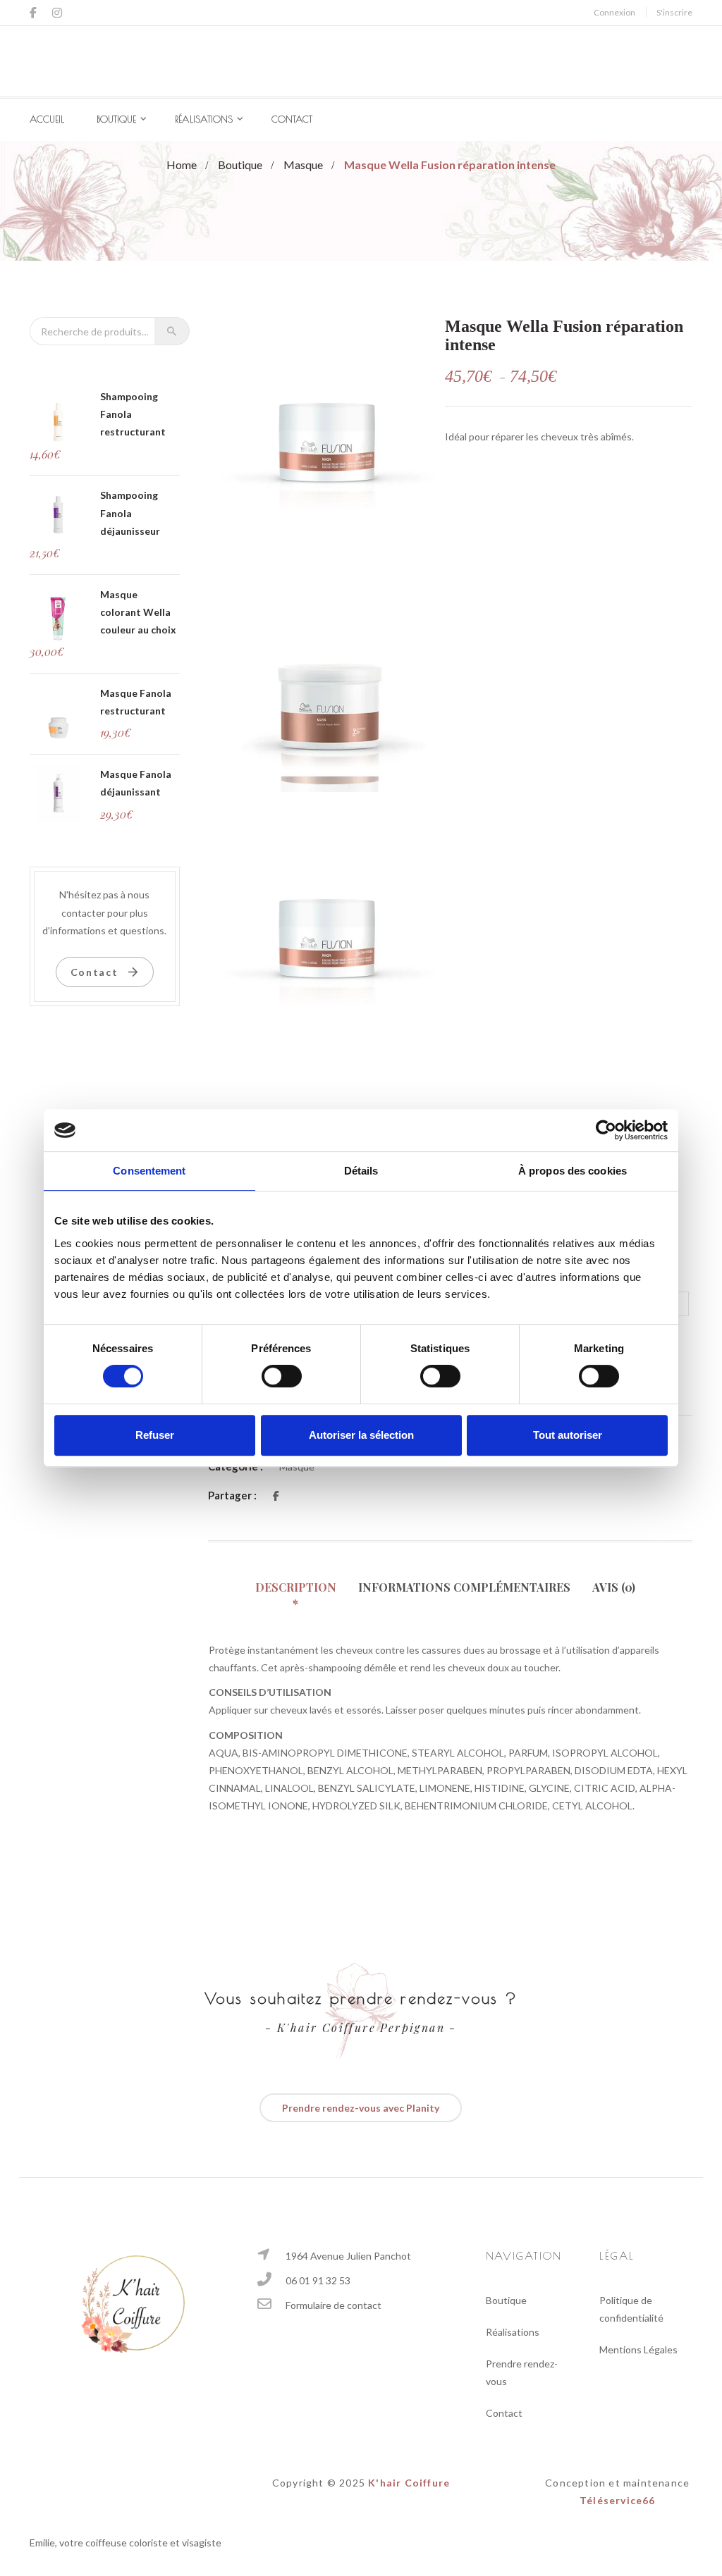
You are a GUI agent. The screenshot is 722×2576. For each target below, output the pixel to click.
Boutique (116, 119)
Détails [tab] (361, 1171)
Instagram (57, 13)
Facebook (37, 13)
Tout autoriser (568, 1435)
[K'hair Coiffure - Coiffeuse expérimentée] (361, 60)
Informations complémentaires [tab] (464, 1587)
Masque (303, 165)
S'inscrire (674, 12)
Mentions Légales (638, 2349)
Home (182, 165)
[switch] (282, 1376)
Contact (292, 119)
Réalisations (204, 119)
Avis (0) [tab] (614, 1587)
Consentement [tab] (149, 1171)
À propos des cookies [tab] (573, 1171)
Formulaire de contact (334, 2305)
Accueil (47, 119)
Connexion (614, 12)
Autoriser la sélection (361, 1435)
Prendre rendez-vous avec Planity (361, 2108)
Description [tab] (296, 1587)
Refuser (155, 1435)
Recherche (172, 331)
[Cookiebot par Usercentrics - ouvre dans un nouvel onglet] (606, 1130)
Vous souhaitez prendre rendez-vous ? (361, 1998)
